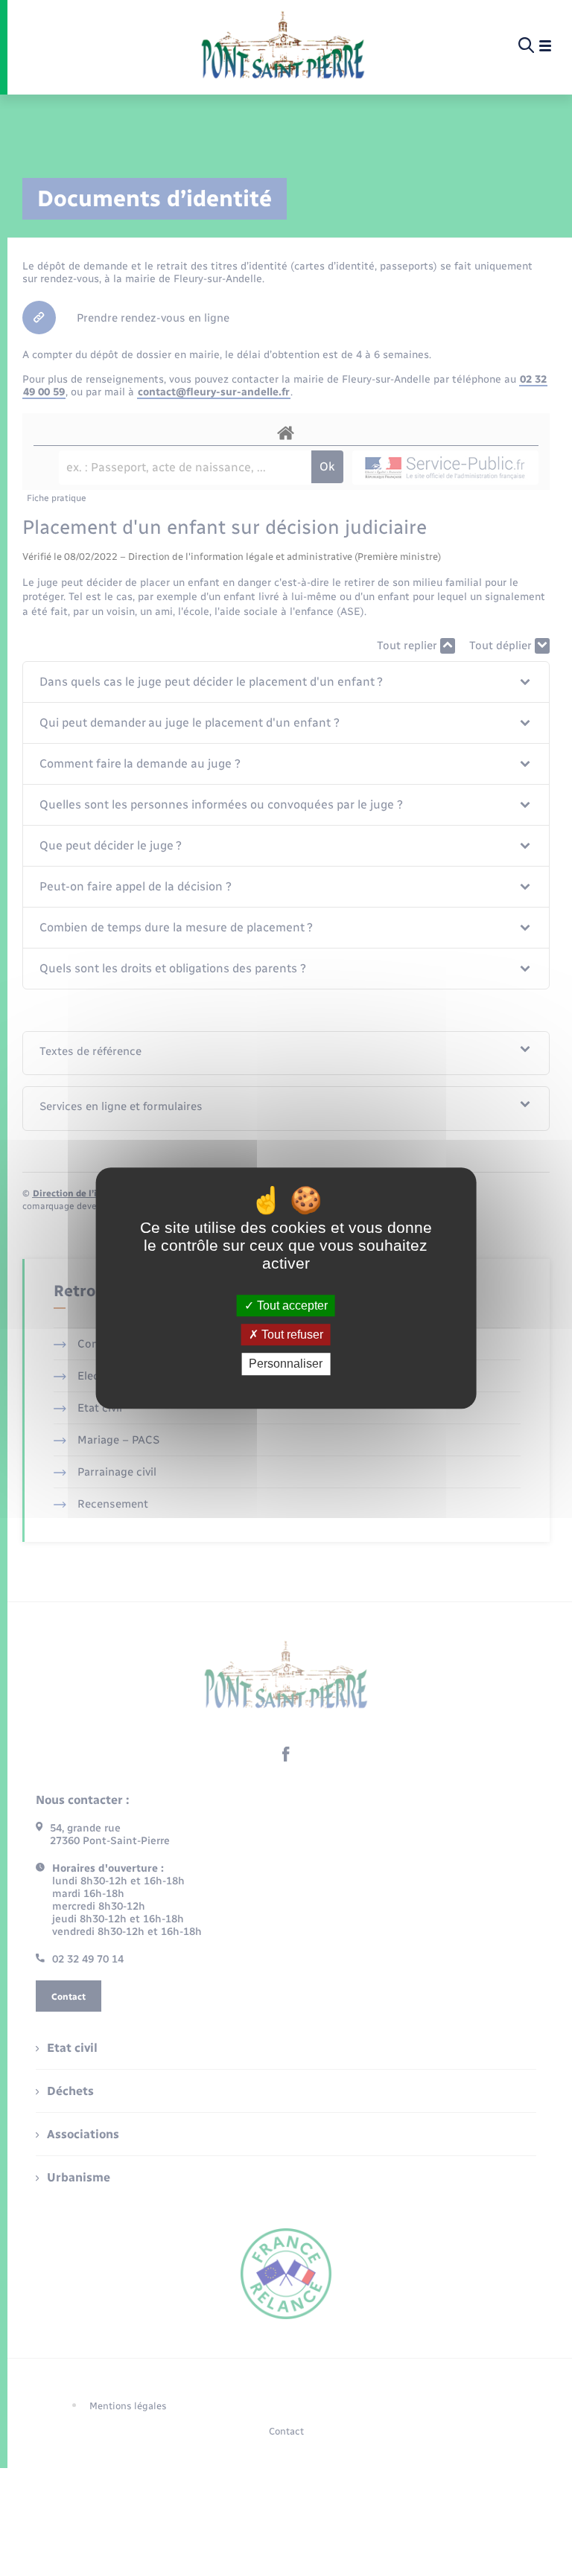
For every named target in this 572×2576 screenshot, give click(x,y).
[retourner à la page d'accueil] (283, 46)
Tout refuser (291, 1335)
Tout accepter (291, 1305)
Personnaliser (286, 1364)
